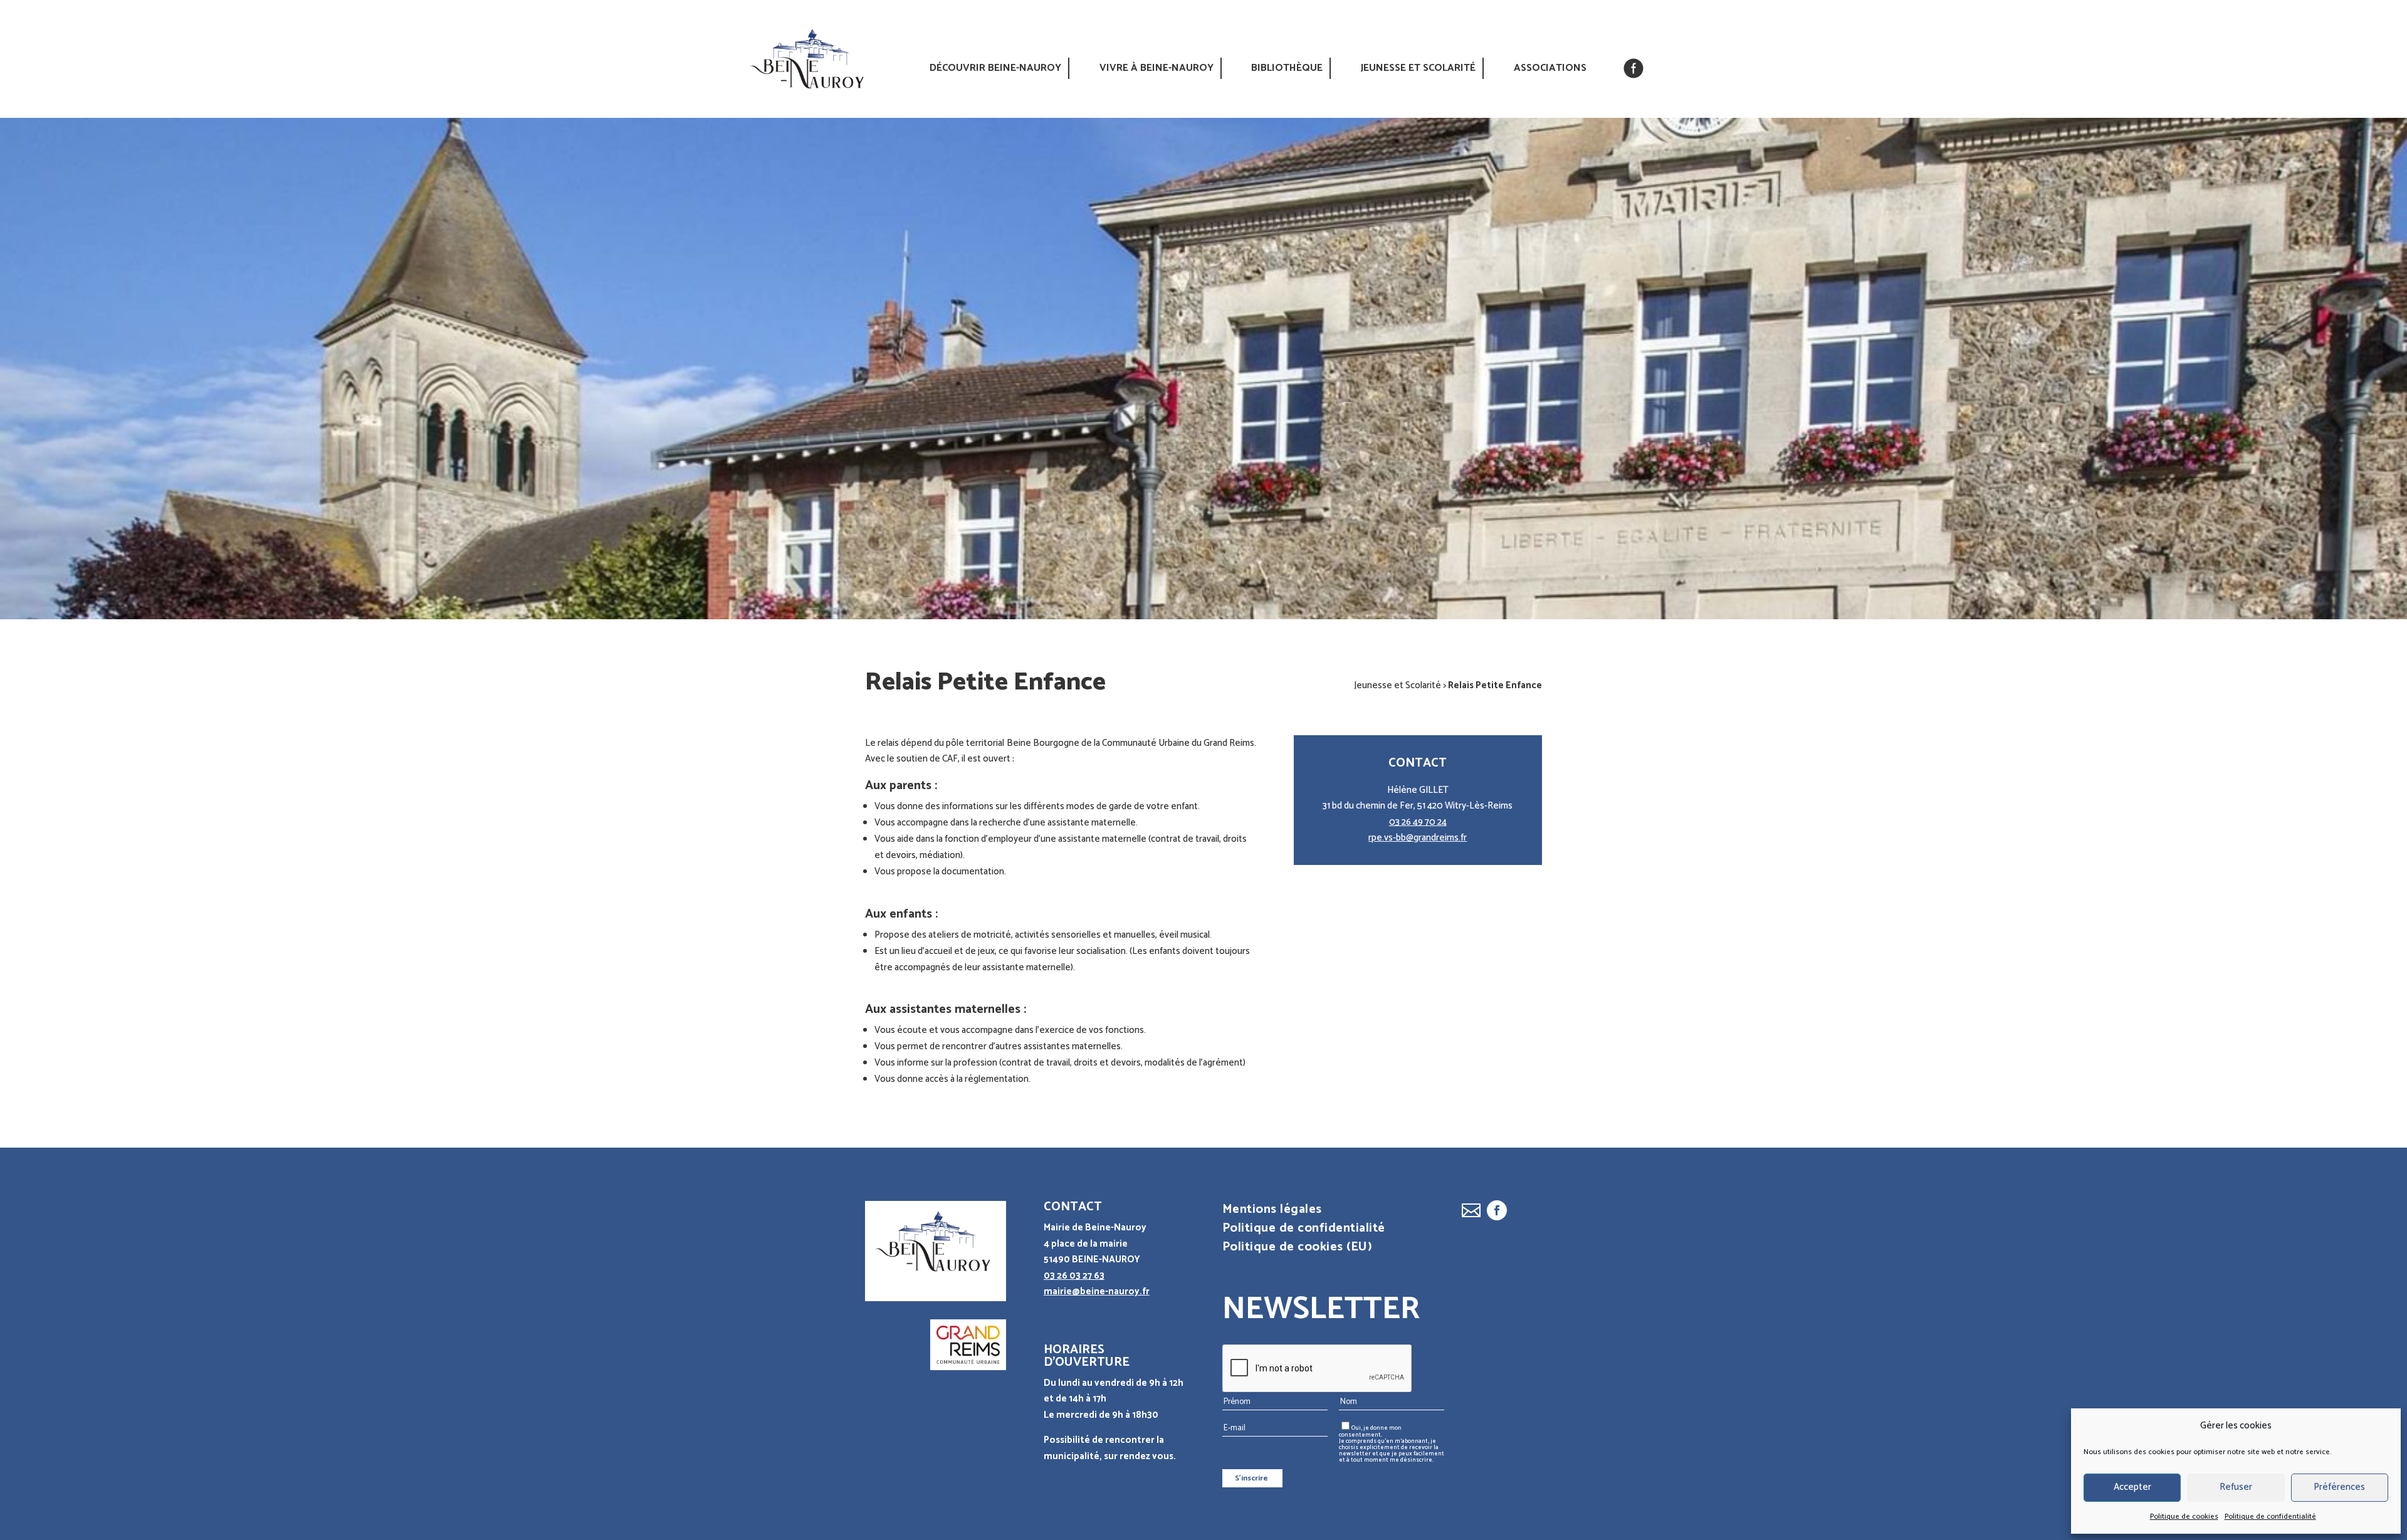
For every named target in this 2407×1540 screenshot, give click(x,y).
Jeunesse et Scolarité (1418, 68)
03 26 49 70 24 (1418, 822)
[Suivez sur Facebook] (1497, 1210)
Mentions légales (1272, 1212)
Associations (1550, 68)
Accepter (2132, 1487)
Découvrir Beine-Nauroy (995, 68)
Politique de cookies (2184, 1516)
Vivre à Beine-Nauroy (1156, 68)
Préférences (2339, 1487)
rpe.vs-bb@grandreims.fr (1418, 838)
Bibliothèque (1287, 68)
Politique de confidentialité (2270, 1516)
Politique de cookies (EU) (1298, 1250)
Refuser (2236, 1487)
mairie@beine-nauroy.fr (1097, 1291)
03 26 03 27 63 (1074, 1276)
